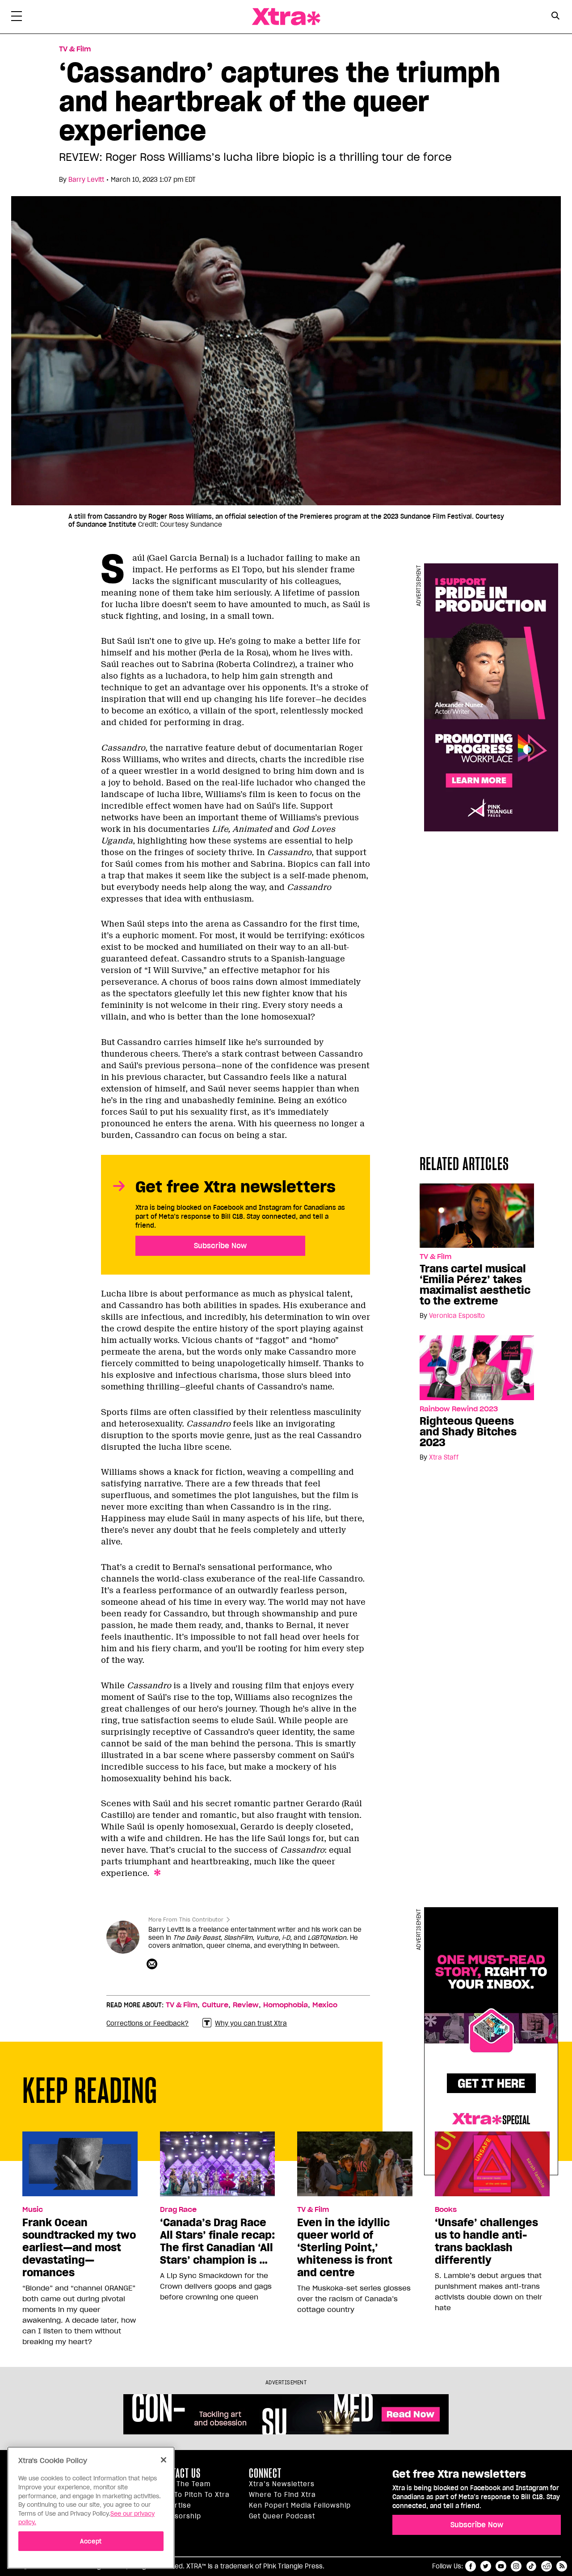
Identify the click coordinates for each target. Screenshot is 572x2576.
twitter (486, 2566)
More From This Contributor (186, 1919)
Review (246, 2005)
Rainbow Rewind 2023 (459, 1409)
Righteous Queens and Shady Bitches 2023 (468, 1432)
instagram (516, 2566)
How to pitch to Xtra (193, 2495)
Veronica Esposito (457, 1316)
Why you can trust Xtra (251, 2023)
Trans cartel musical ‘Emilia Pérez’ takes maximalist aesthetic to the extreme (475, 1285)
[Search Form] (555, 17)
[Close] (164, 2460)
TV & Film (75, 49)
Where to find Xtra (282, 2495)
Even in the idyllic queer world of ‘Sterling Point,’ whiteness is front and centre (345, 2248)
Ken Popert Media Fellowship (300, 2505)
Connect (265, 2473)
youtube (501, 2566)
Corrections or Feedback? (147, 2023)
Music (33, 2210)
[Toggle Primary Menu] (17, 18)
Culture (215, 2005)
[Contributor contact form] (153, 1964)
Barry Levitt (86, 180)
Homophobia (286, 2005)
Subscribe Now (220, 1246)
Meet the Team (184, 2484)
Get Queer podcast (282, 2516)
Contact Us (179, 2473)
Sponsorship (179, 2516)
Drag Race (178, 2210)
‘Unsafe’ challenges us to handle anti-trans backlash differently (486, 2241)
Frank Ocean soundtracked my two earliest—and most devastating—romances (79, 2248)
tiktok (531, 2566)
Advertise (174, 2505)
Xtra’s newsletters (282, 2484)
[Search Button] (555, 16)
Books (446, 2210)
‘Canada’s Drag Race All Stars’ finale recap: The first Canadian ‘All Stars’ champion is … (217, 2241)
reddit (547, 2566)
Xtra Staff (444, 1457)
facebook (471, 2566)
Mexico (325, 2005)
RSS (562, 2566)
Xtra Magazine (286, 17)
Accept (91, 2541)
